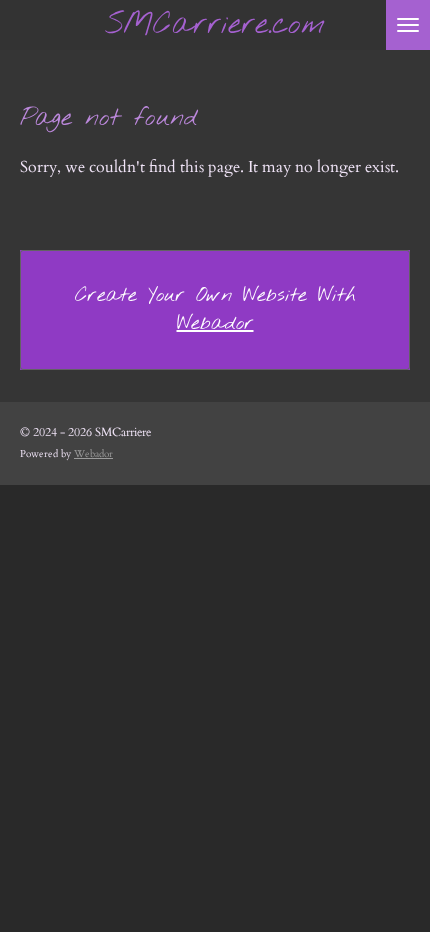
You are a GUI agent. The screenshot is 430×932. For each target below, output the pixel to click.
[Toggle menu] (408, 25)
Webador (215, 323)
